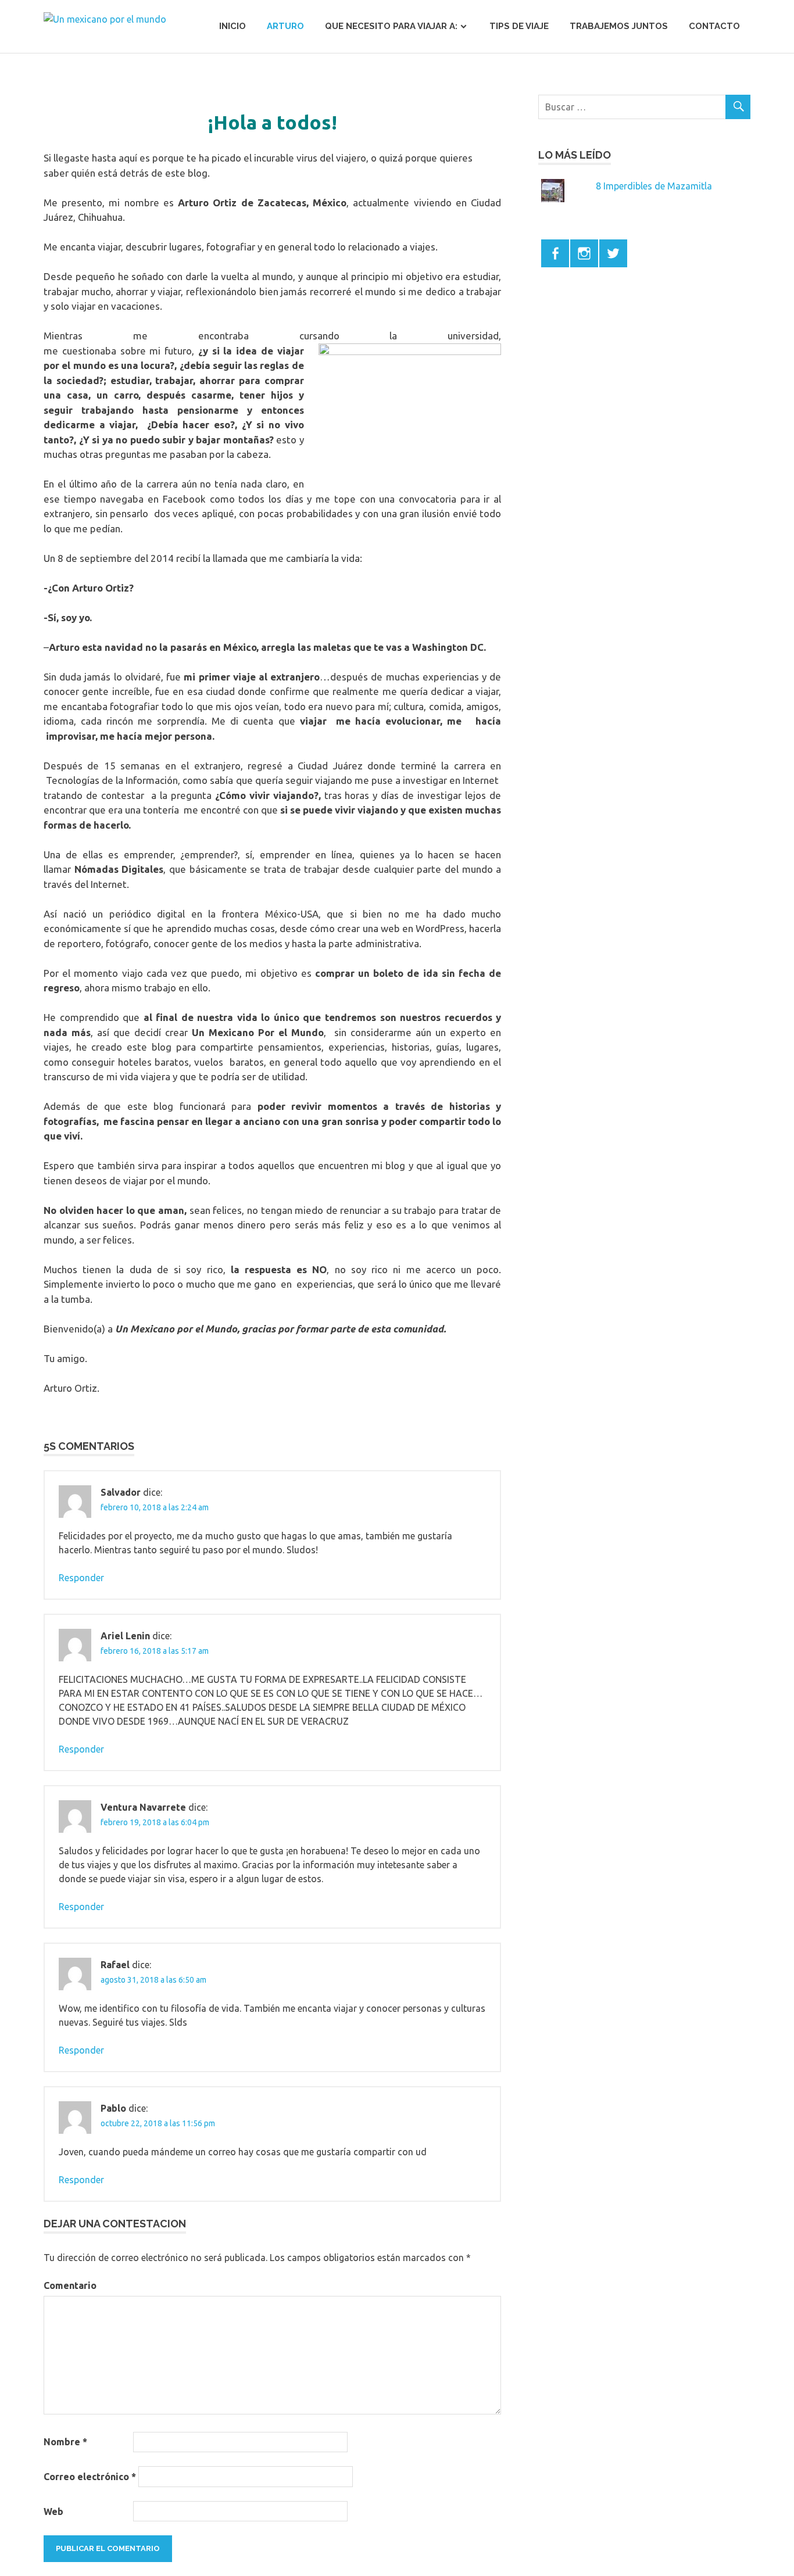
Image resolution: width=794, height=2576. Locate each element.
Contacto (714, 26)
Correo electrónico (90, 2477)
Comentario (70, 2285)
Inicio (233, 26)
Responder (81, 1578)
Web (53, 2511)
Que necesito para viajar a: (391, 26)
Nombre (65, 2442)
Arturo (285, 26)
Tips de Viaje (519, 26)
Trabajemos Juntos (619, 26)
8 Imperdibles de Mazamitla (654, 186)
